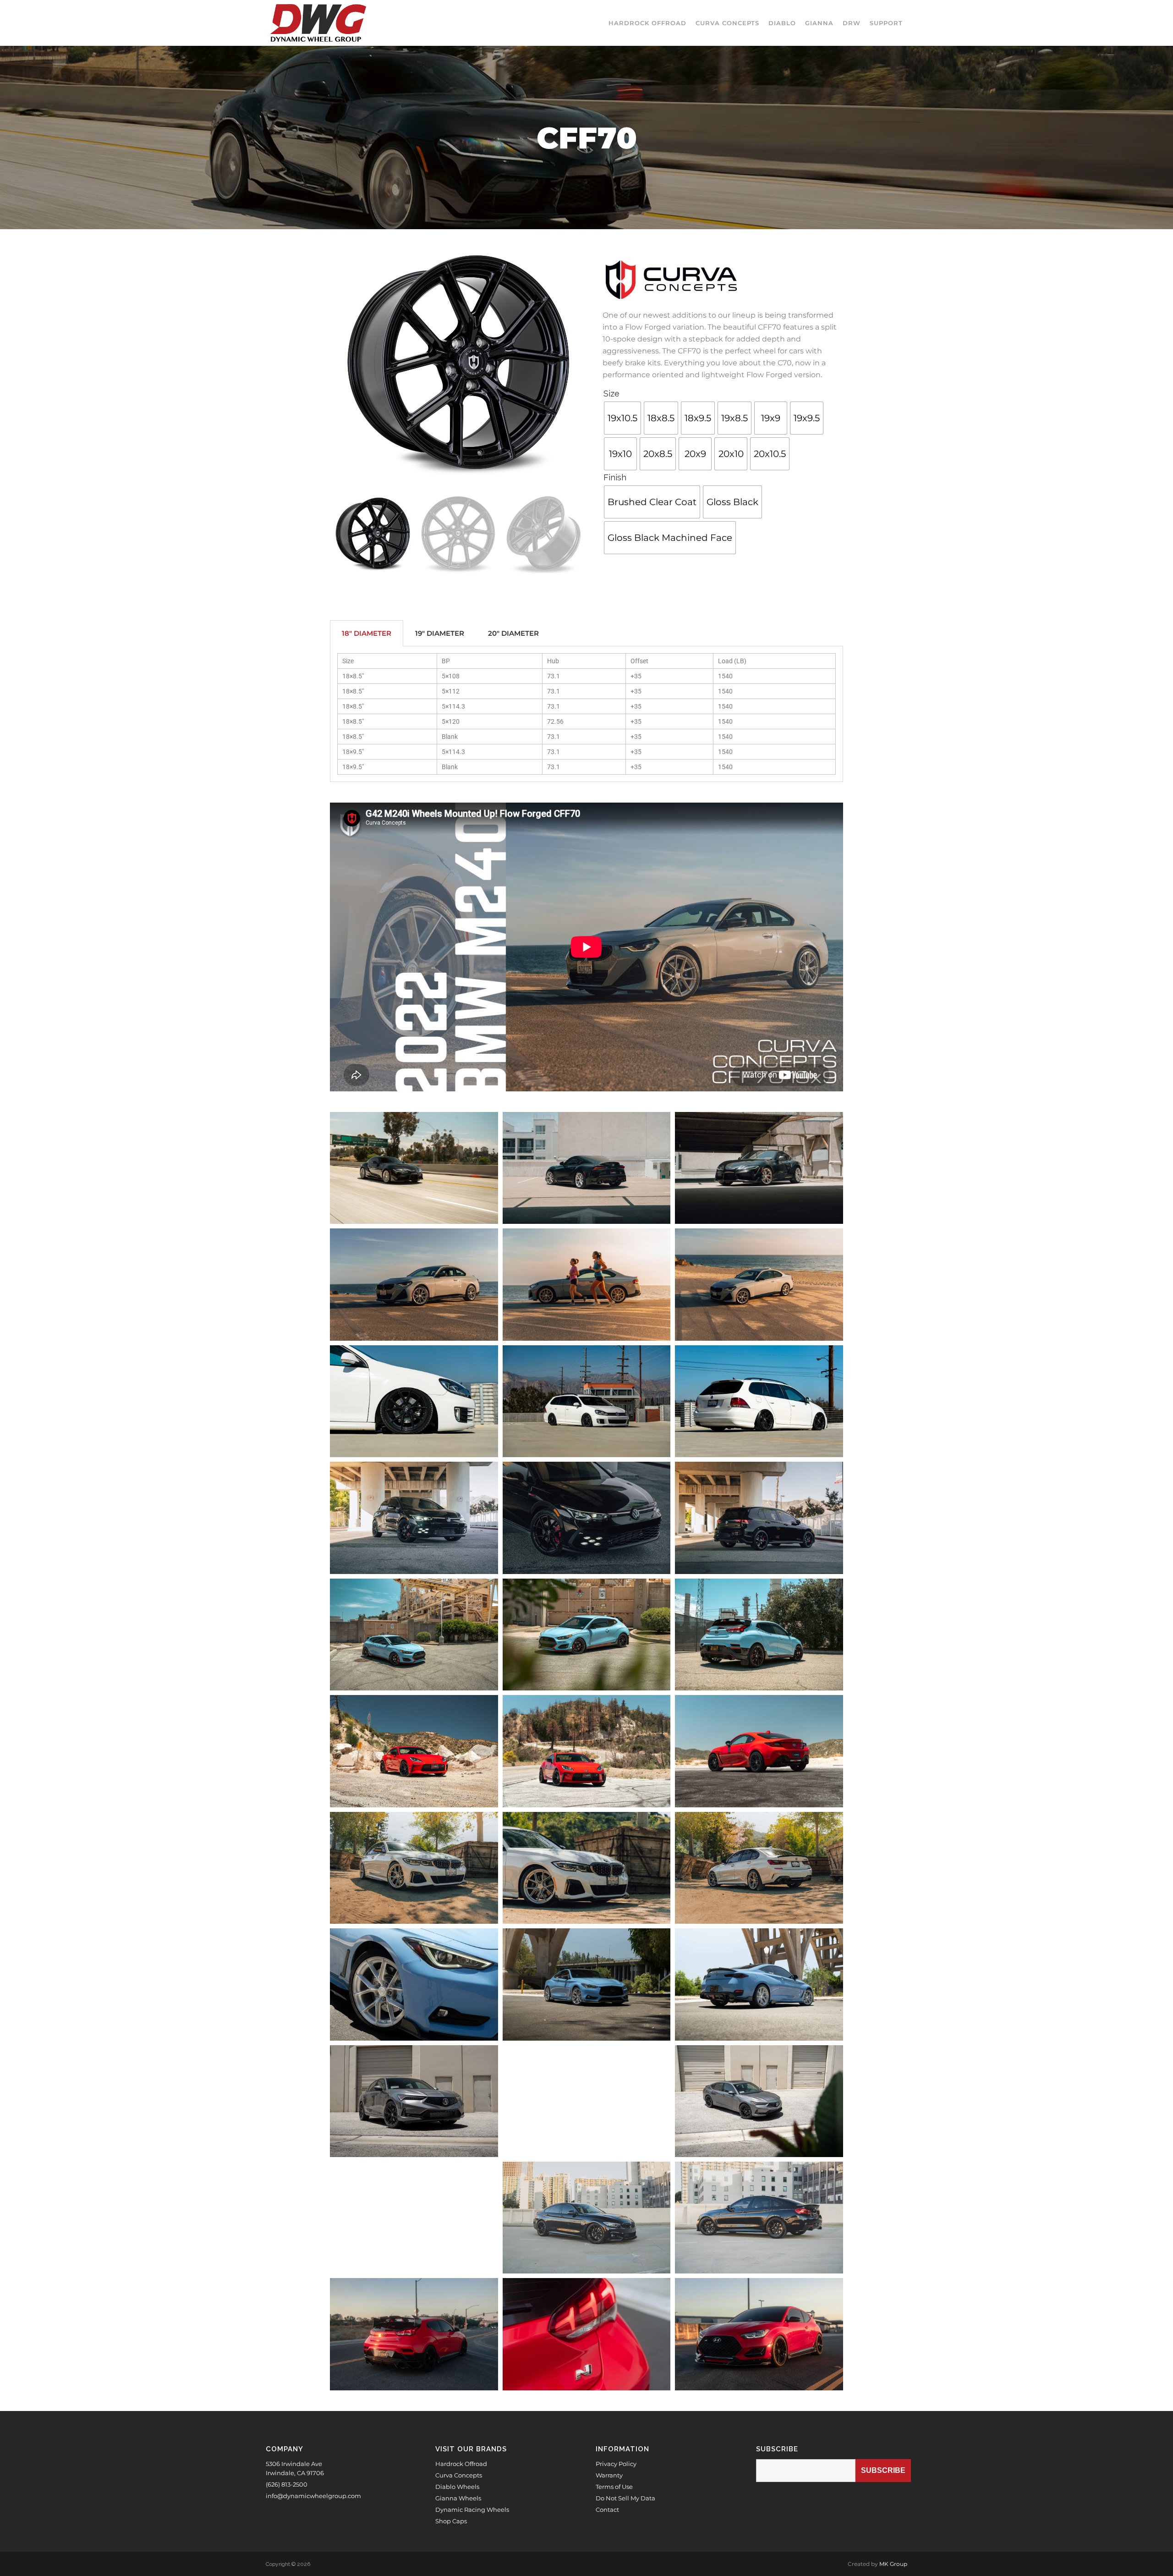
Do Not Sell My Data (625, 2498)
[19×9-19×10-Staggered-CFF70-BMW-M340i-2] (759, 1868)
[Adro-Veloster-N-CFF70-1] (759, 2334)
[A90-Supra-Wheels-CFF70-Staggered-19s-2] (587, 1168)
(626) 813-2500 (287, 2484)
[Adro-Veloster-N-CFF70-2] (414, 2334)
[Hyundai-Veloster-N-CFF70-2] (759, 1635)
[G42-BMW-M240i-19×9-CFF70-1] (414, 1284)
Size (611, 394)
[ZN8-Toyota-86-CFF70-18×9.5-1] (414, 1751)
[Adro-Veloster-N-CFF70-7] (587, 2334)
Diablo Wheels (457, 2487)
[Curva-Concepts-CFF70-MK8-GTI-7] (587, 1518)
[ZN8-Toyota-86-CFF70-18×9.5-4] (587, 1751)
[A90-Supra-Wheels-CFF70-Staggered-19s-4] (414, 1168)
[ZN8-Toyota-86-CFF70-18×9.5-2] (759, 1751)
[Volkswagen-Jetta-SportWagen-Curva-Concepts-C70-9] (414, 1401)
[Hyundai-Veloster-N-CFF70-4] (587, 1635)
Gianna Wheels (458, 2498)
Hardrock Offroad (461, 2464)
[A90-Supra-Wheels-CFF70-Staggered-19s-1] (759, 1168)
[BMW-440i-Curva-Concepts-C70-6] (414, 2218)
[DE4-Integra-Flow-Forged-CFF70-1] (414, 2101)
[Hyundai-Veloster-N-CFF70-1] (414, 1635)
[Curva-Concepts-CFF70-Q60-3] (414, 1984)
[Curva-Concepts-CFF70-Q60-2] (759, 1984)
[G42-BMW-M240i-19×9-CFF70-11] (587, 1284)
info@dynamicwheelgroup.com (313, 2496)
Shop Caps (451, 2521)
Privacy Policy (616, 2464)
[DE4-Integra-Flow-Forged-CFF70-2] (587, 2101)
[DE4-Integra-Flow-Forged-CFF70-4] (759, 2101)
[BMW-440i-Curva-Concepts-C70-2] (759, 2218)
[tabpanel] (586, 714)
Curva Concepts (459, 2475)
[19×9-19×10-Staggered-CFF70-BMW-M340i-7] (587, 1868)
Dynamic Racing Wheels (472, 2510)
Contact (607, 2510)
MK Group (893, 2564)
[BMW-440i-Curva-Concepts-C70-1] (587, 2218)
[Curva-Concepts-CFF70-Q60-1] (587, 1984)
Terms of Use (614, 2487)
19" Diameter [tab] (440, 633)
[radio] (622, 418)
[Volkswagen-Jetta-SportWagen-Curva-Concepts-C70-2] (759, 1401)
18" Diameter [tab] (367, 633)
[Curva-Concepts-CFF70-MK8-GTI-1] (414, 1518)
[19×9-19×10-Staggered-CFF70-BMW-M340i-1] (414, 1868)
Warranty (609, 2475)
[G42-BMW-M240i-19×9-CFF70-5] (759, 1284)
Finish (615, 477)
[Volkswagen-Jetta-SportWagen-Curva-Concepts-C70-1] (587, 1401)
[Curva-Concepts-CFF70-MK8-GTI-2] (759, 1518)
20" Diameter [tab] (513, 633)
